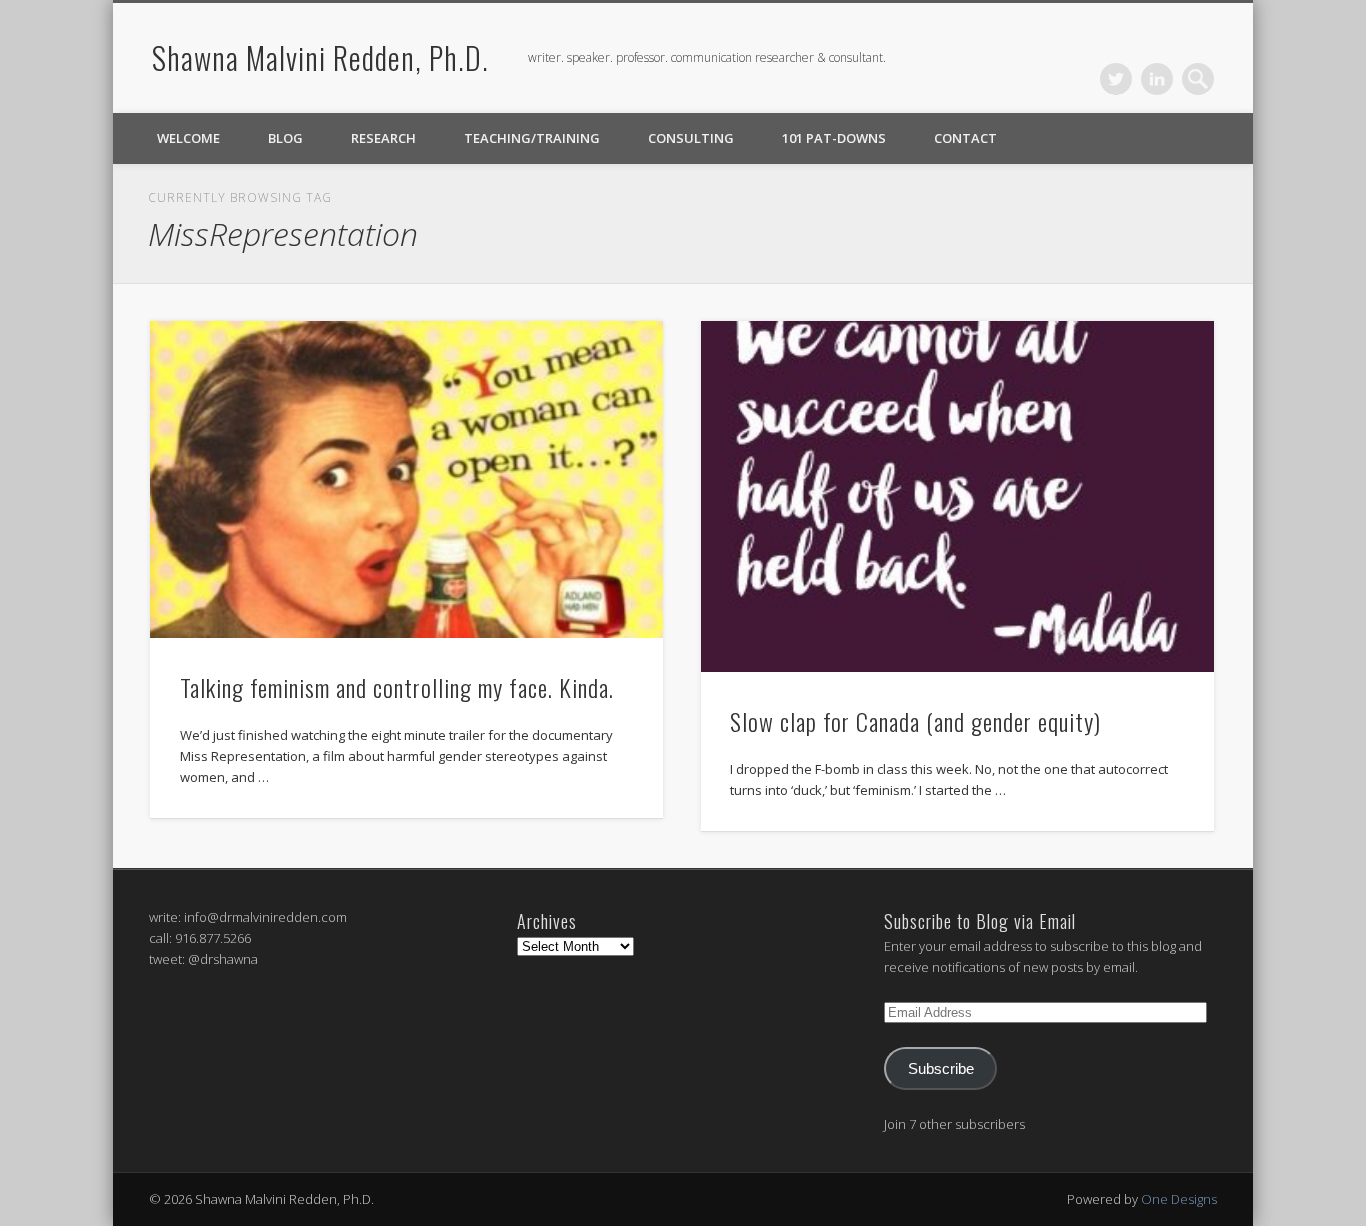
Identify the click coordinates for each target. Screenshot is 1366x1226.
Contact (965, 138)
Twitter (1116, 79)
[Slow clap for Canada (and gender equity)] (957, 496)
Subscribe (941, 1069)
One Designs (1179, 1199)
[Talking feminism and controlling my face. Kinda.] (406, 479)
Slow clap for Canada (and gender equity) (915, 721)
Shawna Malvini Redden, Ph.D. (320, 57)
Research (383, 138)
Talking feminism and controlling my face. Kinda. (397, 687)
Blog (285, 138)
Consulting (691, 138)
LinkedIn (1157, 79)
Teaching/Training (532, 138)
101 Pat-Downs (834, 138)
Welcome (188, 138)
